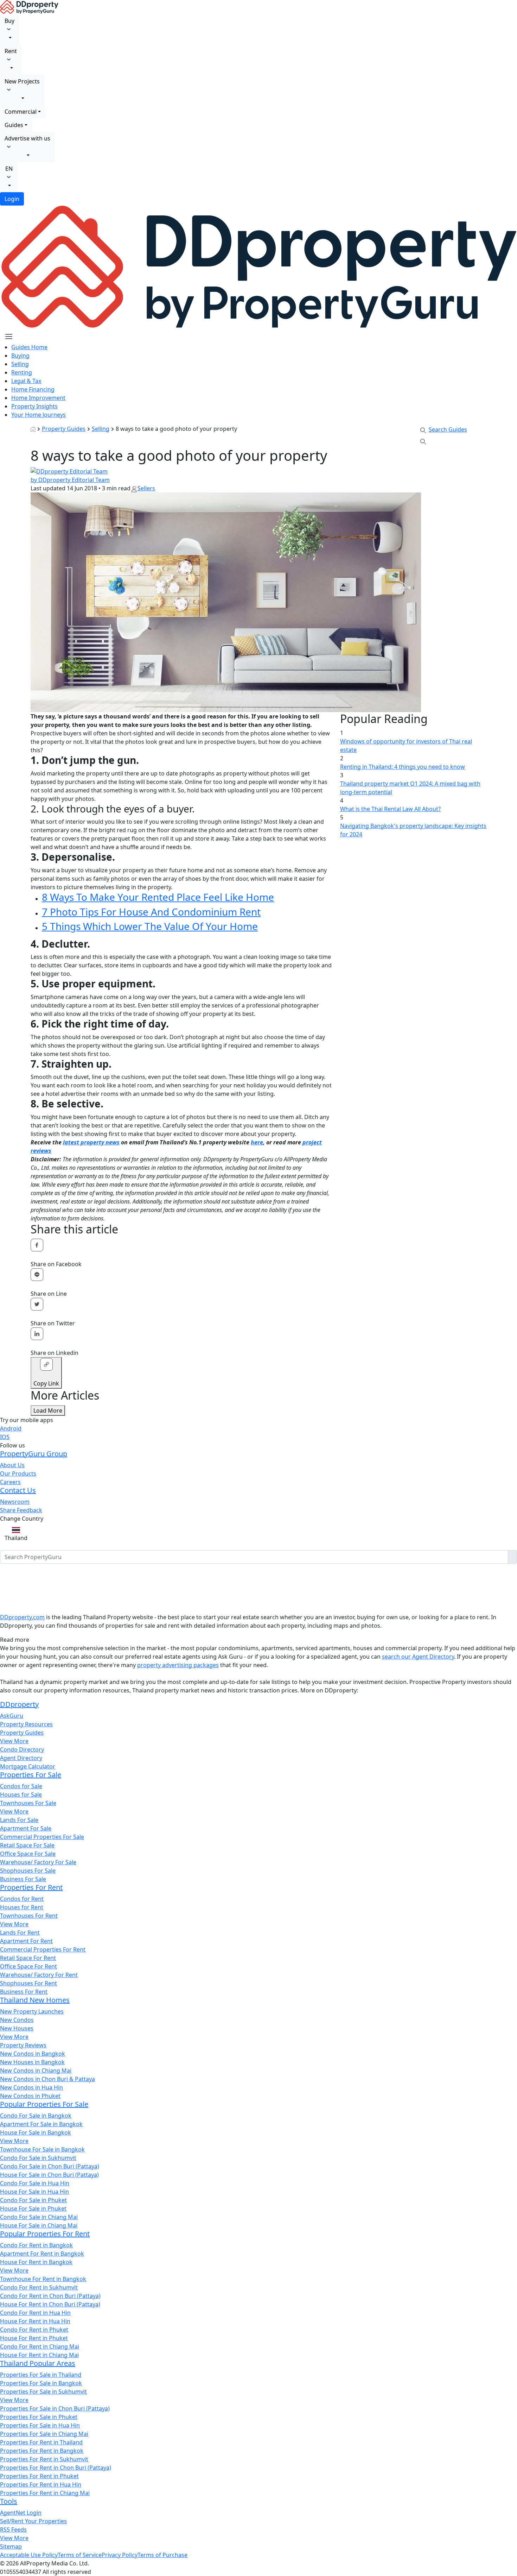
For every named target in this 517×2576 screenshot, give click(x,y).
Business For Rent (24, 1992)
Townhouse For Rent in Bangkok (43, 2279)
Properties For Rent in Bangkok (42, 2451)
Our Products (18, 1474)
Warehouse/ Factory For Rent (39, 1975)
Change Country (22, 1519)
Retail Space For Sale (27, 1845)
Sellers (146, 488)
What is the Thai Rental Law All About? (390, 809)
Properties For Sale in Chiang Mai (44, 2434)
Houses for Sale (21, 1795)
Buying (20, 356)
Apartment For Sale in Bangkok (41, 2124)
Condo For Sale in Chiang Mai (39, 2217)
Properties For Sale (31, 1775)
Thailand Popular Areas (38, 2363)
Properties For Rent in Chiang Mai (45, 2493)
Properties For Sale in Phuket (39, 2417)
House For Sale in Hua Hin (34, 2192)
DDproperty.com (22, 1617)
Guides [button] (14, 125)
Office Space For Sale (28, 1854)
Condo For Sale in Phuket (33, 2200)
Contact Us (18, 1490)
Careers (10, 1482)
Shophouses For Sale (28, 1871)
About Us (12, 1465)
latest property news (91, 1142)
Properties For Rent (31, 1887)
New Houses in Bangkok (32, 2062)
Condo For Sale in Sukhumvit (38, 2158)
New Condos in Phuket (30, 2096)
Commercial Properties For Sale (42, 1837)
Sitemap (11, 2546)
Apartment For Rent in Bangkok (42, 2254)
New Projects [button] (22, 81)
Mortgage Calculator (28, 1766)
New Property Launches (32, 2011)
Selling (20, 364)
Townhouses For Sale (28, 1803)
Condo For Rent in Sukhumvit (39, 2287)
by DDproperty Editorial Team (70, 480)
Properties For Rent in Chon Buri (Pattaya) (56, 2468)
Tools (9, 2501)
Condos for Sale (21, 1786)
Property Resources (26, 1724)
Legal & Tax (26, 381)
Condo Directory (22, 1749)
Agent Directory (21, 1758)
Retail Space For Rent (28, 1958)
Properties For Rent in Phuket (39, 2476)
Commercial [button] (21, 112)
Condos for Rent (22, 1899)
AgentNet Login (21, 2513)
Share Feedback (21, 1510)
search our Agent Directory (418, 1657)
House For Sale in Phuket (33, 2209)
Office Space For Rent (28, 1966)
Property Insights (34, 406)
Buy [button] (9, 21)
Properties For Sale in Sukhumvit (43, 2392)
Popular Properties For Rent (45, 2234)
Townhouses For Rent (29, 1916)
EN (9, 169)
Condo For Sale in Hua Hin (35, 2183)
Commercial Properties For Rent (43, 1949)
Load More (48, 1410)
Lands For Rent (20, 1933)
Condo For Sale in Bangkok (36, 2116)
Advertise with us (27, 138)
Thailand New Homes (35, 2000)
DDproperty (19, 1704)
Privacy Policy (120, 2555)
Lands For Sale (19, 1820)
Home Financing (33, 389)
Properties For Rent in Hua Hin (41, 2484)
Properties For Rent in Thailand (41, 2442)
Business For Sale (23, 1879)
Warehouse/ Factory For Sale (38, 1862)
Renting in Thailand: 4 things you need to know (403, 767)
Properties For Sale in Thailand (41, 2375)
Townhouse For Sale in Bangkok (42, 2149)
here (257, 1142)
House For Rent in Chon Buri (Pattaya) (50, 2304)
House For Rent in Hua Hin (35, 2321)
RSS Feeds (13, 2530)
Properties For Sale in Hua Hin (40, 2425)
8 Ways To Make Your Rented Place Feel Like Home (158, 897)
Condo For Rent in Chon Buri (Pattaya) (50, 2296)
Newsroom (15, 1502)
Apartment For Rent (26, 1941)
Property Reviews (23, 2045)
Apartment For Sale (26, 1828)
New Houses (17, 2028)
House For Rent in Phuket (34, 2338)
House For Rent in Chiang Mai (39, 2355)
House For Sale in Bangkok (36, 2132)
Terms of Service (80, 2555)
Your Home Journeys (39, 415)
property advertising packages (178, 1665)
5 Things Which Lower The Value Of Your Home (150, 926)
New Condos (17, 2020)
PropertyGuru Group (34, 1454)
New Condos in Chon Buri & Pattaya (47, 2079)
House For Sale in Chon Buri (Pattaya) (49, 2175)
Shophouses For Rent (28, 1983)
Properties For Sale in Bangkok (41, 2383)
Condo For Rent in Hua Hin (35, 2313)
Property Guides (64, 429)
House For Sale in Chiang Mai (39, 2225)
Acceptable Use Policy (29, 2555)
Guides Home (29, 347)
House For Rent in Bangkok (36, 2262)
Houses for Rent (22, 1907)
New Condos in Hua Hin (31, 2087)
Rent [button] (11, 51)
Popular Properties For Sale (44, 2104)
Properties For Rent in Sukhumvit (44, 2459)
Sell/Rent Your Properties (33, 2521)
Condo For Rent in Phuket (34, 2330)
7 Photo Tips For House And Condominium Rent (151, 912)
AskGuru (12, 1716)
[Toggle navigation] (9, 337)
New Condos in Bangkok (33, 2054)
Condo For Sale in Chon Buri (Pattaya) (50, 2166)
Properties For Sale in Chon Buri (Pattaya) (55, 2408)
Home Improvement (38, 398)
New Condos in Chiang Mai (36, 2071)
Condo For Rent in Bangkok (36, 2245)
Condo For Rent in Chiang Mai (40, 2346)
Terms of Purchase (162, 2555)
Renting (22, 372)
